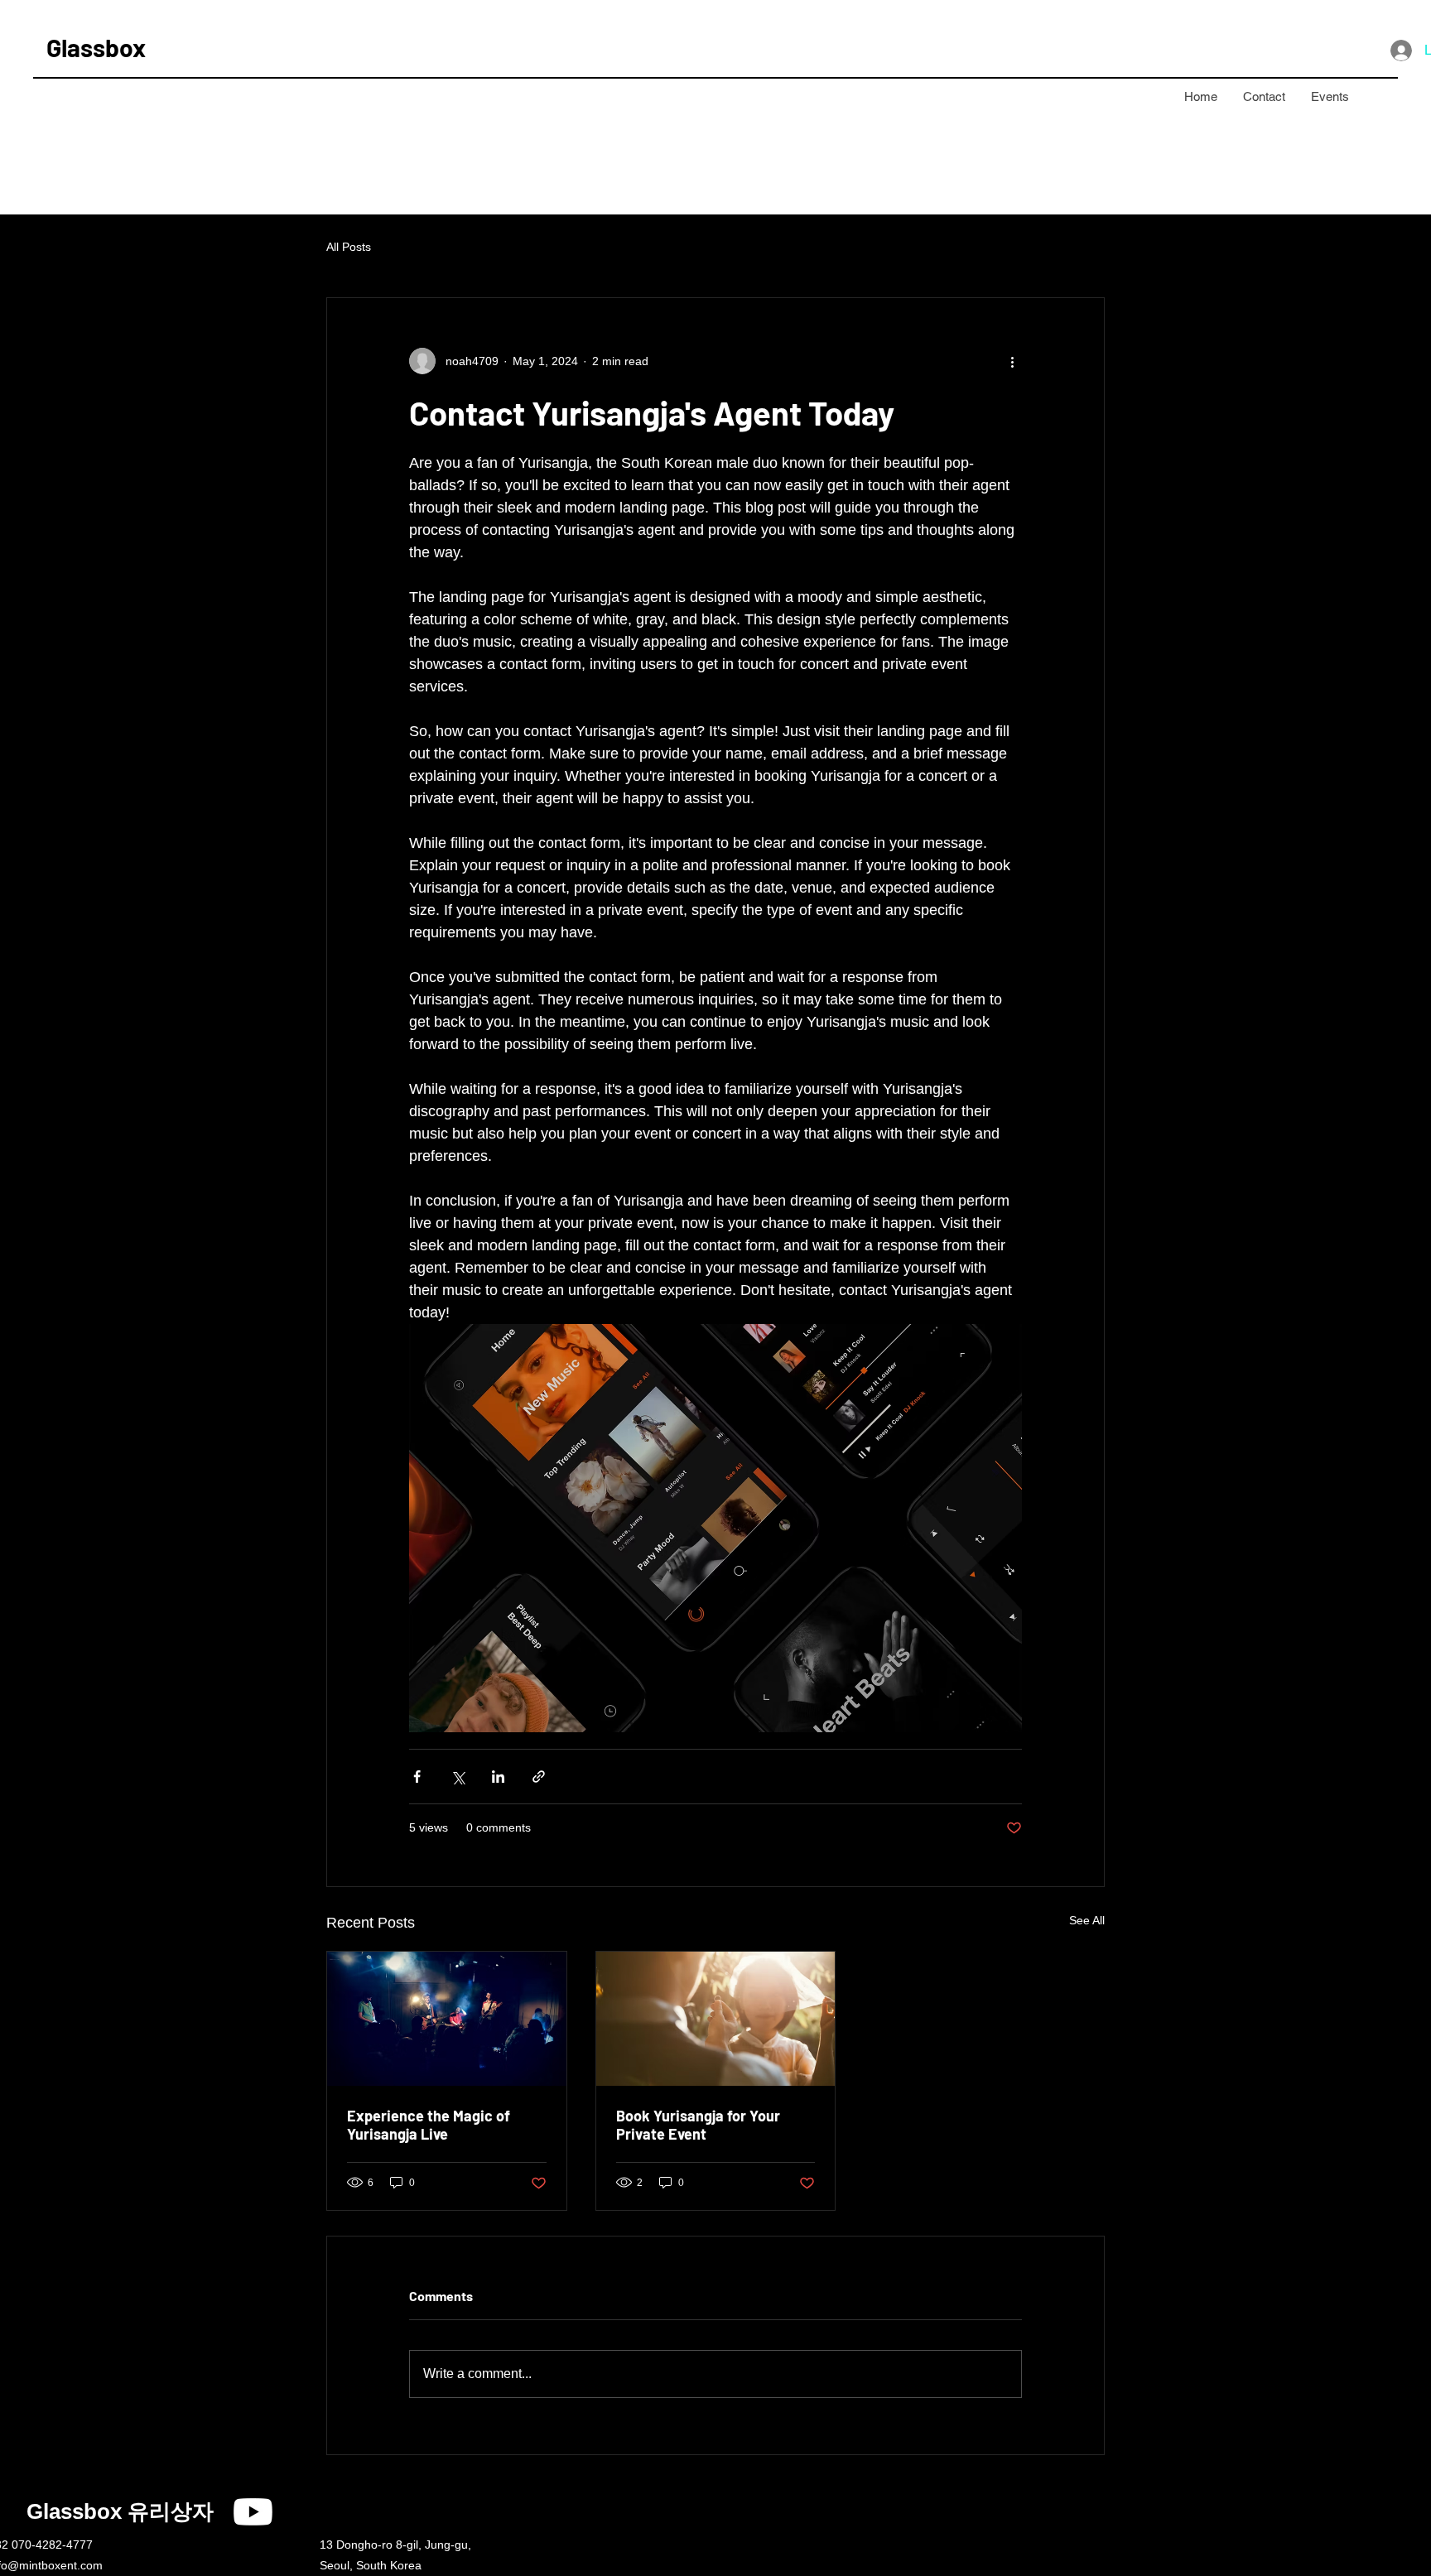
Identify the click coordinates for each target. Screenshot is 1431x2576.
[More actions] (1012, 361)
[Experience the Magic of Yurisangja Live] (447, 2019)
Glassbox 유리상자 (120, 2511)
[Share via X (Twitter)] (458, 1777)
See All (1087, 1920)
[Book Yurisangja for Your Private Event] (716, 2019)
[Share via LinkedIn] (498, 1777)
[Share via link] (539, 1777)
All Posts (349, 247)
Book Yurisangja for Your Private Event (698, 2125)
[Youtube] (253, 2512)
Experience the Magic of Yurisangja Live (429, 2125)
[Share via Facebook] (417, 1777)
